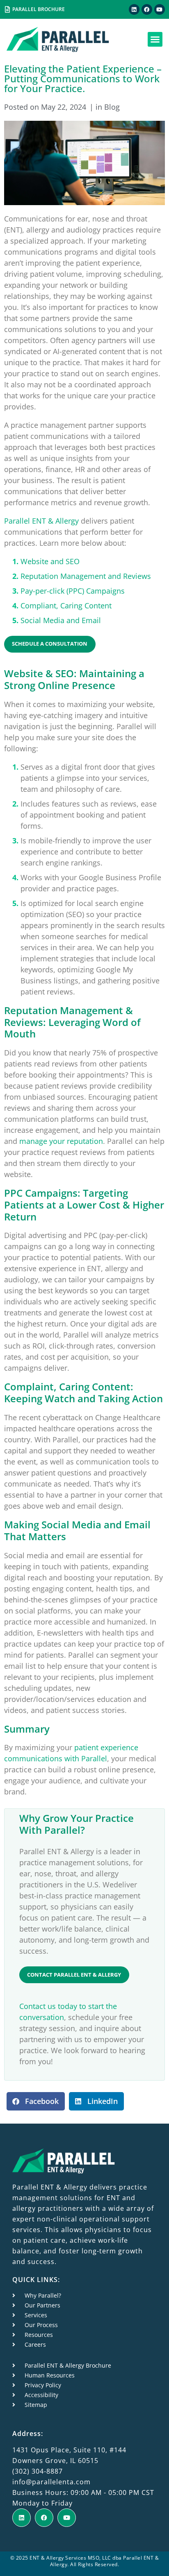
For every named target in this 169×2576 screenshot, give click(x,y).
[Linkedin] (134, 9)
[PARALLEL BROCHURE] (7, 9)
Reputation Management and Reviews (86, 576)
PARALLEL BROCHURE (39, 9)
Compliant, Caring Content (66, 606)
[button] (155, 39)
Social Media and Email (61, 620)
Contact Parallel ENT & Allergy (74, 1975)
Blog (112, 107)
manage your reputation (61, 1141)
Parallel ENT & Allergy (41, 521)
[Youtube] (160, 9)
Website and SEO (50, 561)
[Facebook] (147, 9)
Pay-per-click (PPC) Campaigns (73, 591)
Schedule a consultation (50, 644)
